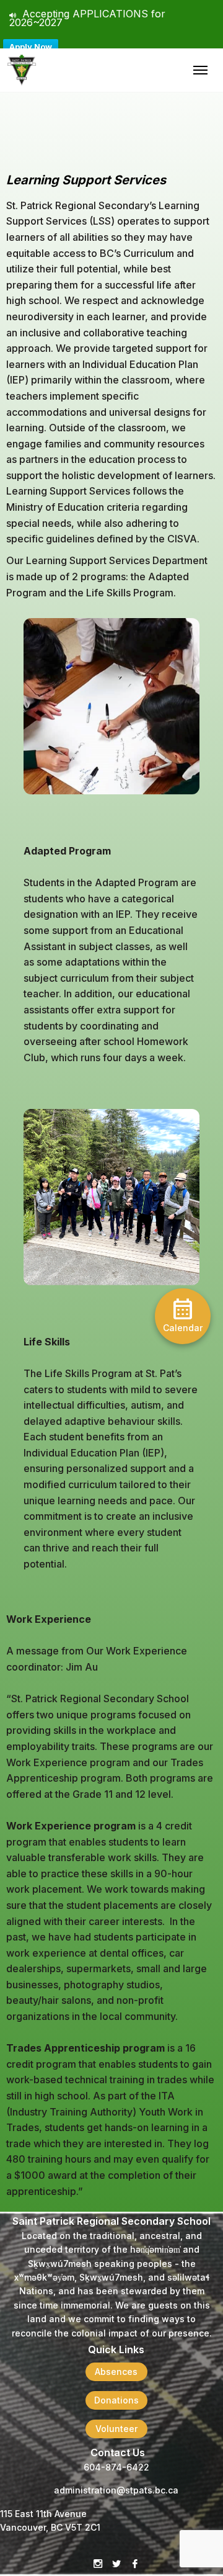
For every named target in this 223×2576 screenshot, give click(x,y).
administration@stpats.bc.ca (116, 2490)
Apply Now (31, 47)
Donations (116, 2400)
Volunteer (116, 2429)
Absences (116, 2372)
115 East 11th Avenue (43, 2514)
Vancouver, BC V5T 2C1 (50, 2527)
